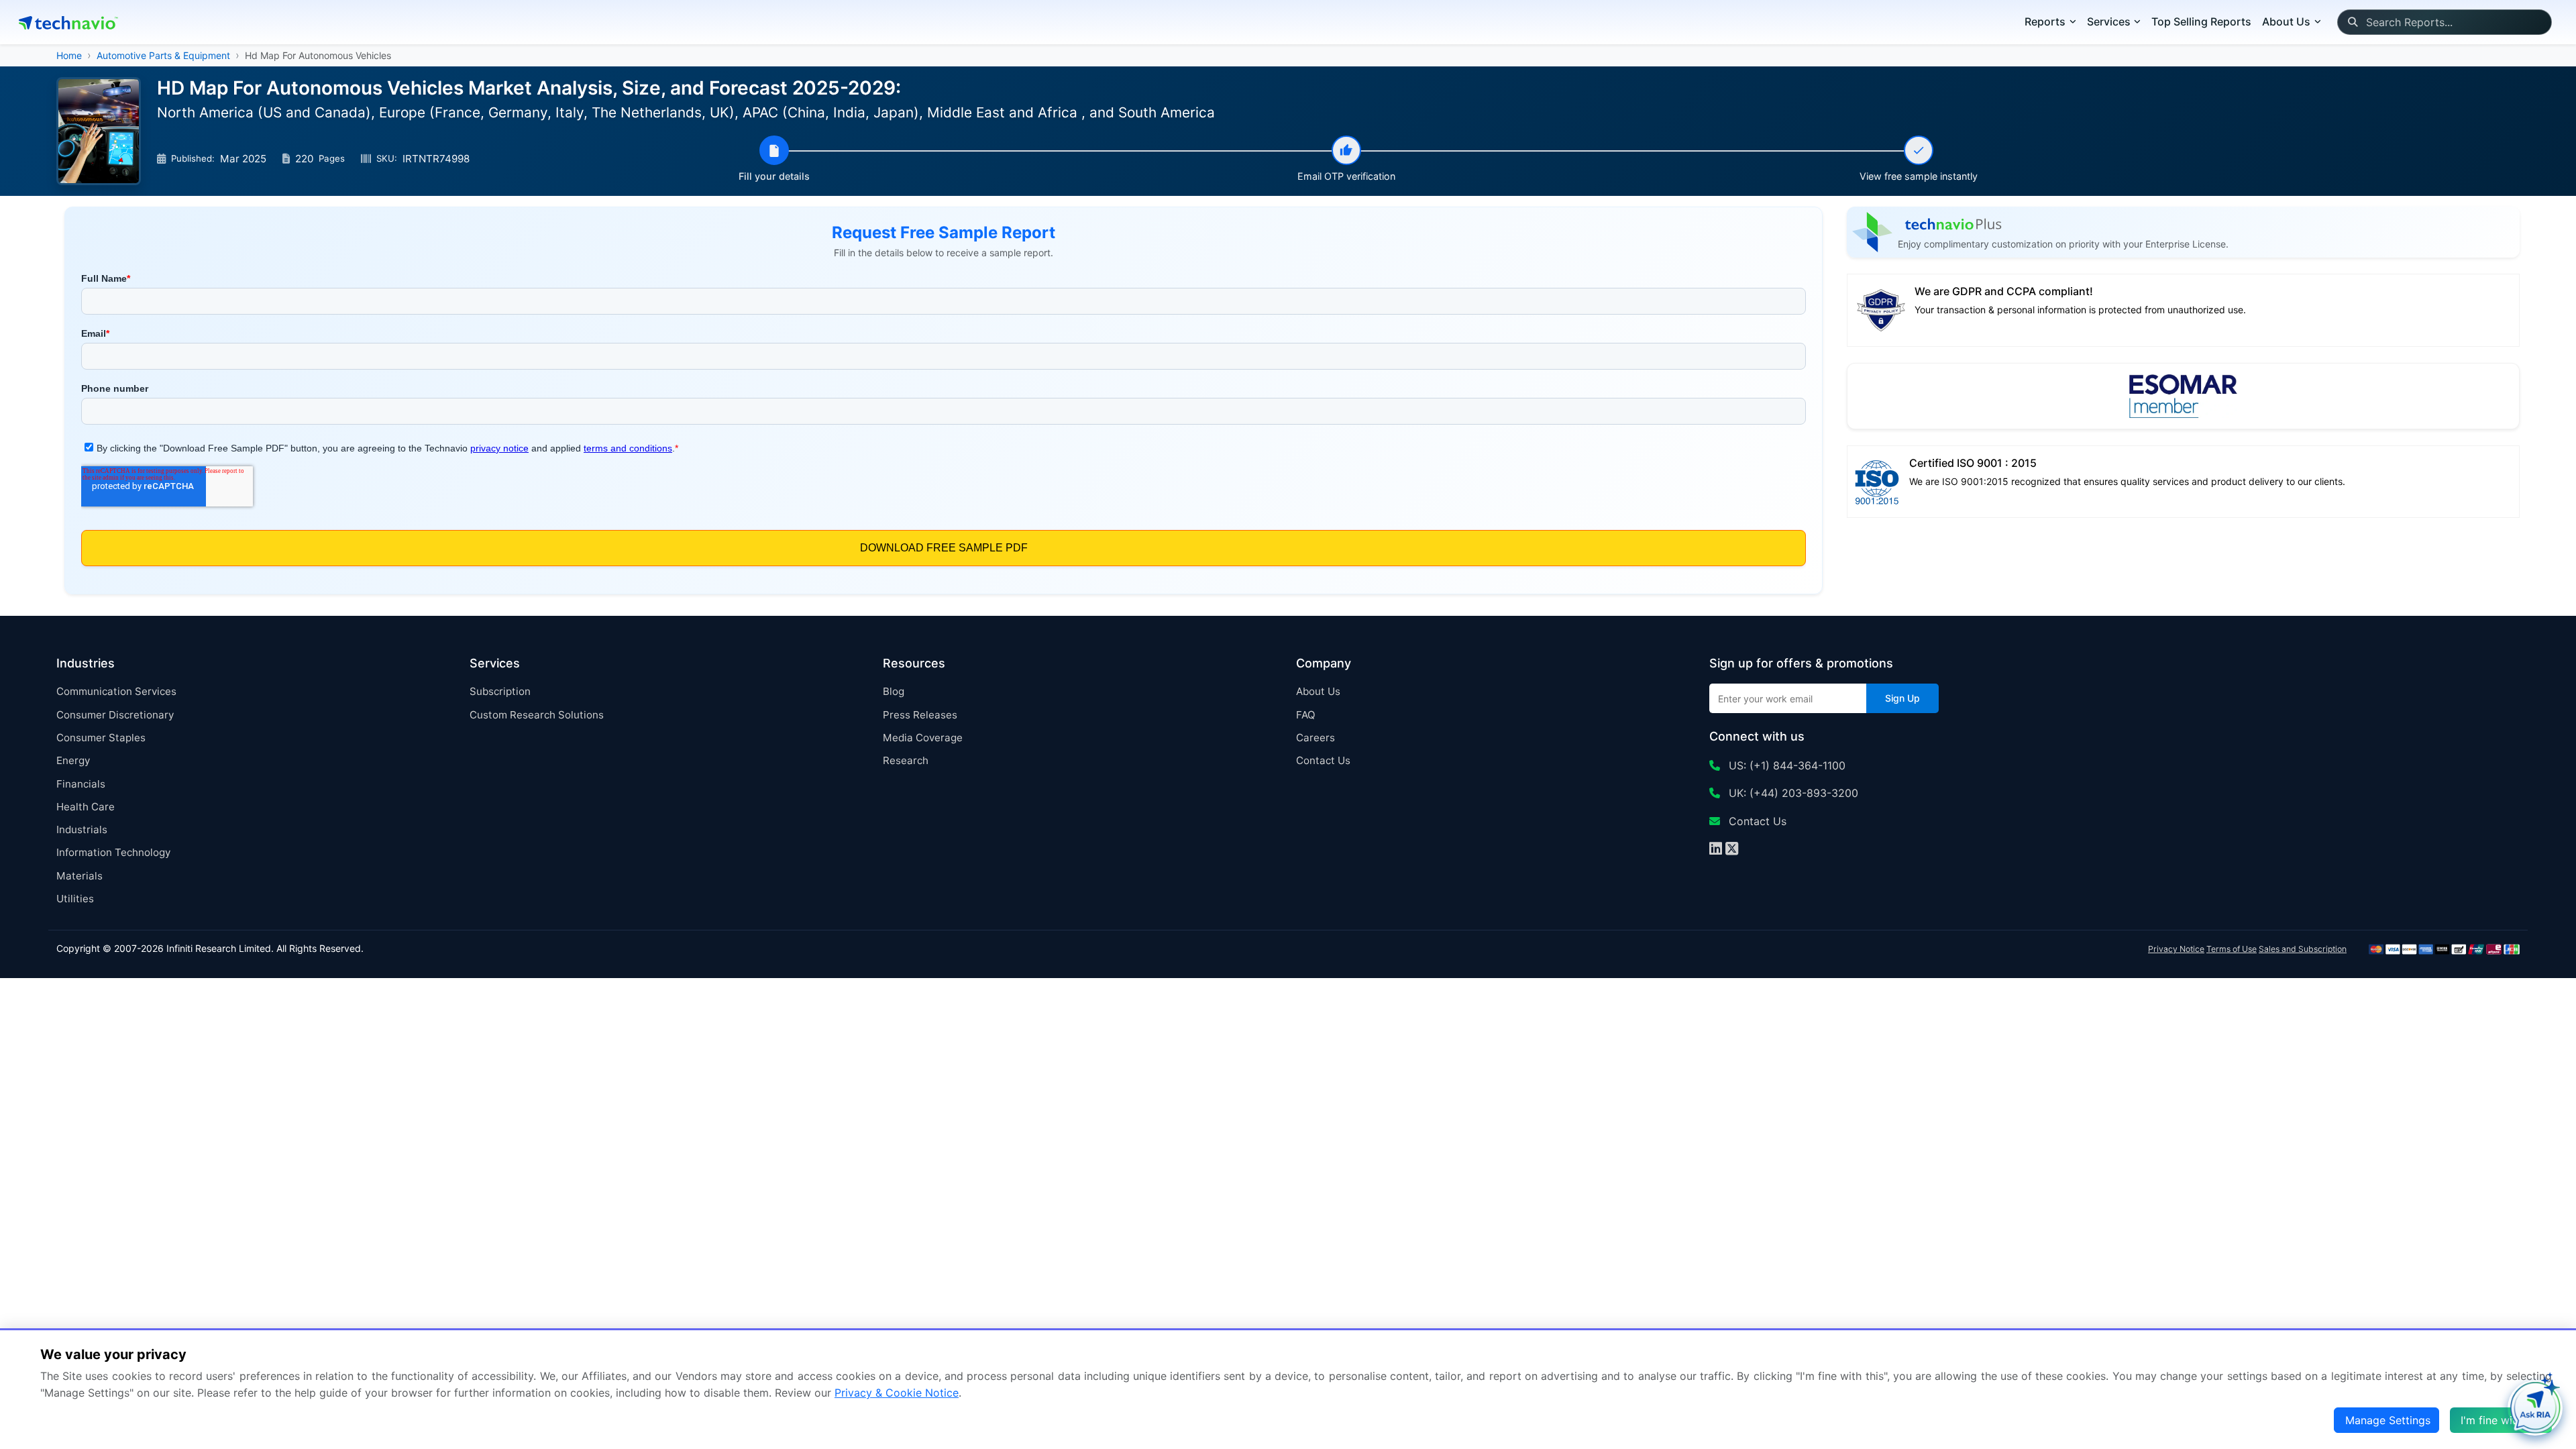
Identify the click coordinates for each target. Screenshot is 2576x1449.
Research (906, 760)
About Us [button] (2286, 21)
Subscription (500, 691)
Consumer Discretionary (115, 715)
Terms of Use (2232, 949)
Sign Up (1902, 698)
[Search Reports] (2352, 22)
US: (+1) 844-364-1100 (1785, 765)
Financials (81, 784)
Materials (79, 876)
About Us (1318, 691)
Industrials (82, 829)
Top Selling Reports (2201, 21)
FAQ (1306, 715)
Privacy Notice (2176, 949)
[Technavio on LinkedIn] (1716, 850)
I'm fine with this (2502, 1420)
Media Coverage (923, 738)
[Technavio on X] (1732, 850)
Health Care (86, 807)
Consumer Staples (101, 738)
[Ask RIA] (2535, 1408)
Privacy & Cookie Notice (897, 1393)
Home (69, 55)
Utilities (75, 899)
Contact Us (1323, 760)
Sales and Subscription (2303, 949)
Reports (2045, 21)
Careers (1316, 738)
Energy (73, 760)
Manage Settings (2388, 1420)
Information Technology (113, 852)
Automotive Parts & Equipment (163, 55)
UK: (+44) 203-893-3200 (1792, 793)
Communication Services (116, 691)
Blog (894, 691)
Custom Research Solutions (537, 715)
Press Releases (920, 715)
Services (2109, 21)
